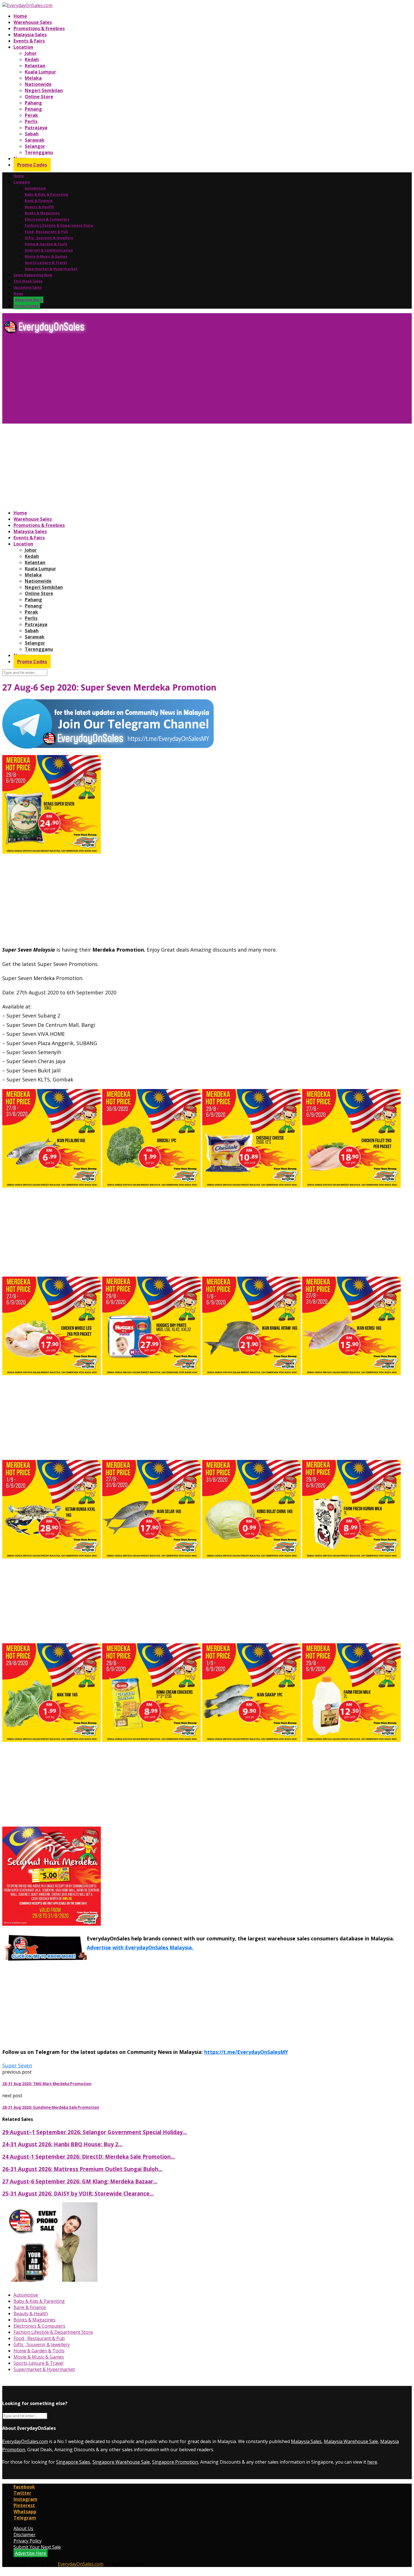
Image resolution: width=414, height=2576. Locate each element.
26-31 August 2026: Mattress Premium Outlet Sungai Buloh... (82, 2169)
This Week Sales (28, 281)
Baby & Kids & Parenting (46, 194)
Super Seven (17, 2065)
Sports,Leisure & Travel (46, 263)
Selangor (35, 146)
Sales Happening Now (33, 275)
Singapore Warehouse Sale (121, 2462)
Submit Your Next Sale (37, 2547)
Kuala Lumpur (40, 72)
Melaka (33, 78)
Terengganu (39, 152)
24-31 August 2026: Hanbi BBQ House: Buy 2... (62, 2144)
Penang (33, 109)
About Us (23, 2528)
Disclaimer (25, 2535)
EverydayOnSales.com (25, 2441)
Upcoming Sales (28, 287)
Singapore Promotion (175, 2462)
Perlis (31, 121)
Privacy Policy (28, 2541)
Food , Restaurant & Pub (46, 232)
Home (20, 16)
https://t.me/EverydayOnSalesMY (246, 2052)
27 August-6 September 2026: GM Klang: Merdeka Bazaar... (80, 2181)
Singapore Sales (73, 2462)
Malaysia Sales (30, 35)
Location (23, 47)
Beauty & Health (39, 207)
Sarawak (35, 140)
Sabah (32, 134)
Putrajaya (36, 128)
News (18, 294)
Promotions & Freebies (39, 28)
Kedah (32, 59)
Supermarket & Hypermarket (51, 269)
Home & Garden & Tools (46, 244)
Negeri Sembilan (44, 90)
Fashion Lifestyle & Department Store (59, 225)
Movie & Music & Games (46, 256)
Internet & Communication (49, 250)
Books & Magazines (42, 213)
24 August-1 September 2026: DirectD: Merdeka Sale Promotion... (89, 2157)
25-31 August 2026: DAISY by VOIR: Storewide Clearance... (78, 2193)
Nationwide (38, 84)
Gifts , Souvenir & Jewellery (49, 238)
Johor (31, 53)
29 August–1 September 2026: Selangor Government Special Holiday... (95, 2132)
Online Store (39, 97)
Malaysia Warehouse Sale (351, 2441)
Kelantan (35, 66)
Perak (31, 115)
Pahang (33, 103)
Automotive (35, 188)
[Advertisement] (171, 381)
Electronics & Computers (47, 219)
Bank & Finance (39, 201)
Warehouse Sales (33, 22)
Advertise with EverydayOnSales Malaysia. (140, 1947)
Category (22, 182)
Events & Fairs (29, 41)
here (372, 2462)
